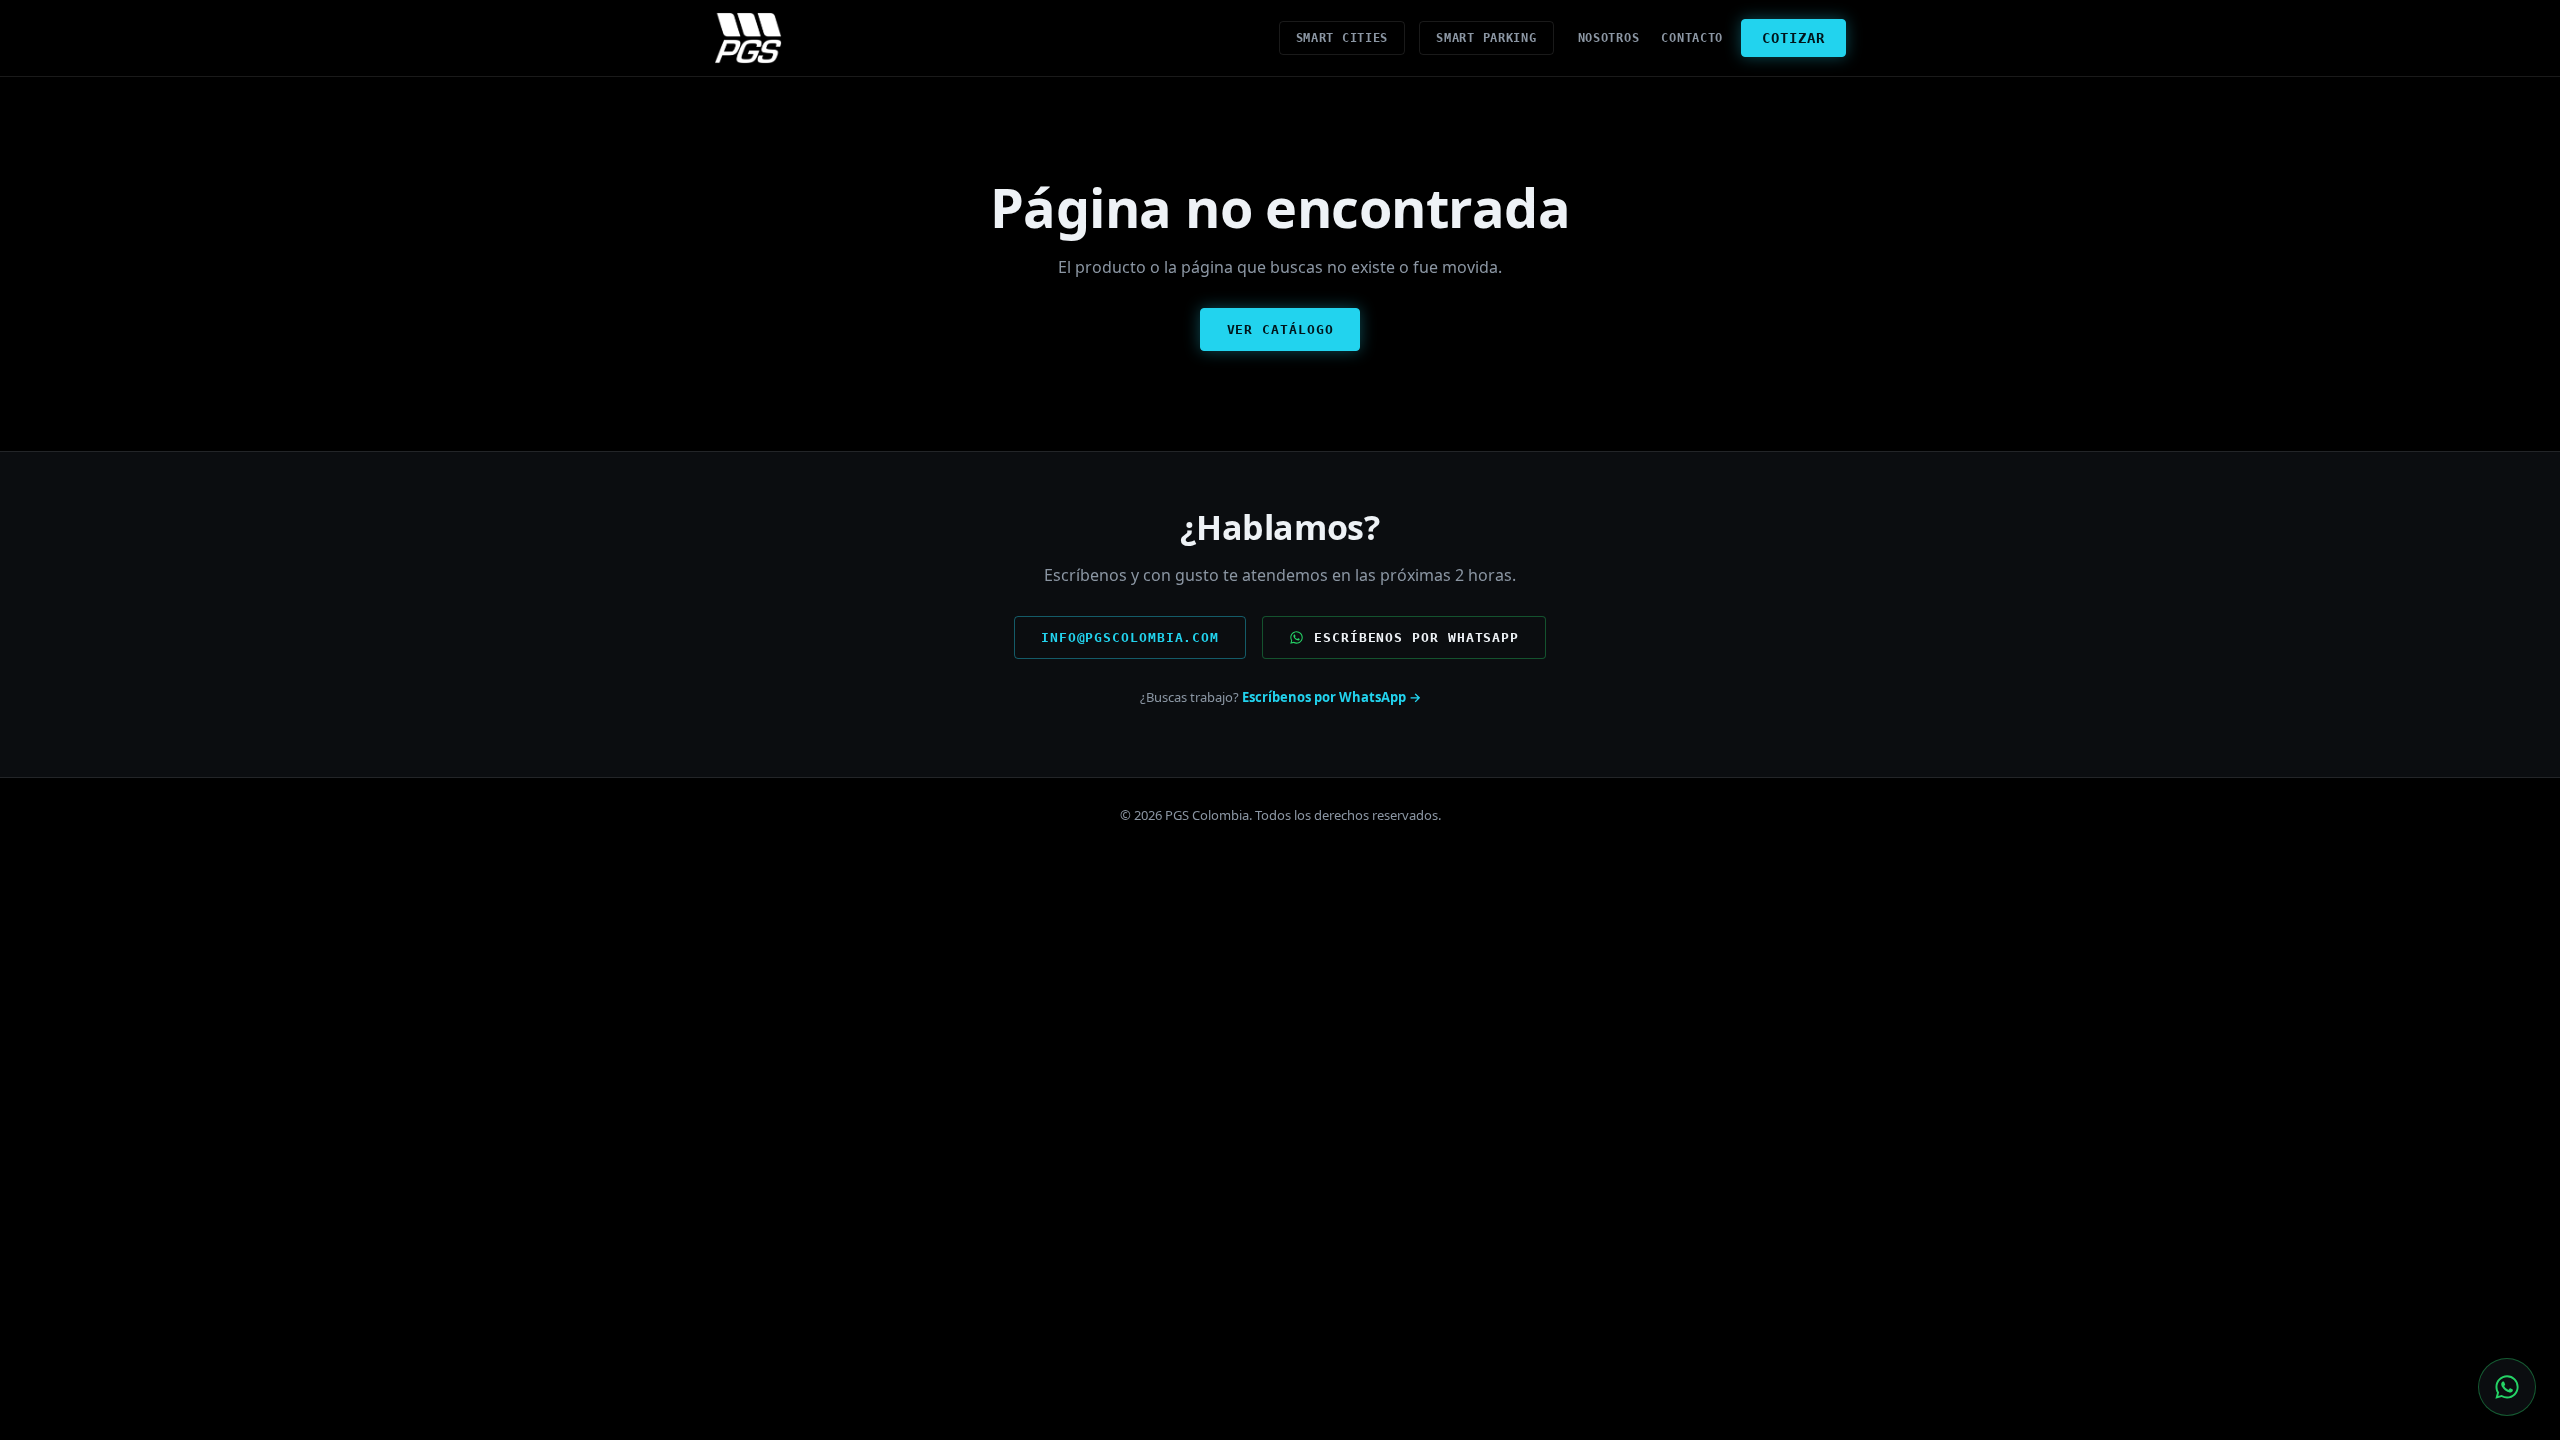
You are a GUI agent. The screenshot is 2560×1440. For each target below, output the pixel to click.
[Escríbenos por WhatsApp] (2507, 1387)
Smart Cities (1342, 38)
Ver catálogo (1280, 329)
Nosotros (1609, 38)
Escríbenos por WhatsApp (1416, 637)
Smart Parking (1486, 38)
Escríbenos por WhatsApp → (1331, 697)
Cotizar (1793, 38)
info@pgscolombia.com (1130, 637)
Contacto (1692, 38)
